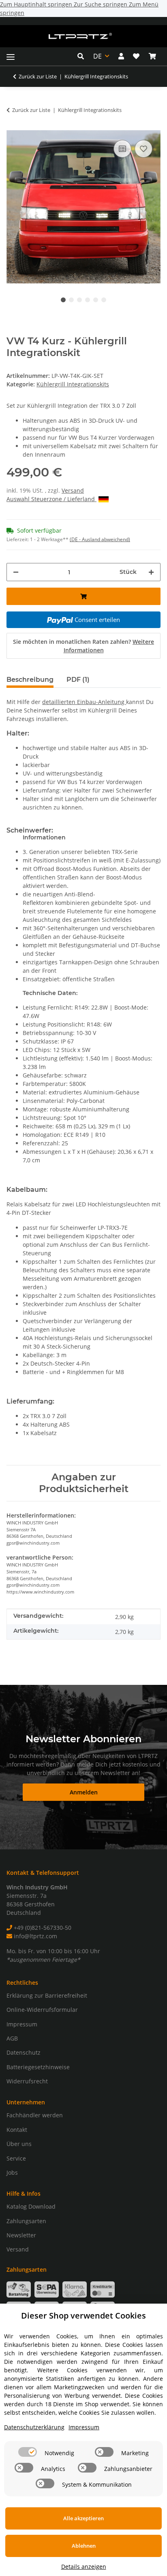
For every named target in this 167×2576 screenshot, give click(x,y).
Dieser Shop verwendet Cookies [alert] (83, 2316)
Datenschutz (24, 2052)
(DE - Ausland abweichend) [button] (100, 539)
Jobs (12, 2172)
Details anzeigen (84, 2567)
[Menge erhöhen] (151, 572)
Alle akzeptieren (83, 2518)
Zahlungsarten (26, 2221)
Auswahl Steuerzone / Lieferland (51, 499)
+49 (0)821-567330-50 (42, 1928)
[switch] (28, 2452)
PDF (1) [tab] (78, 680)
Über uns (19, 2144)
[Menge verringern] (16, 572)
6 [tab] (104, 300)
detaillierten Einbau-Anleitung (84, 702)
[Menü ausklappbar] (11, 56)
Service (16, 2158)
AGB (12, 2038)
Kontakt (17, 2130)
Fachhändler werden (35, 2115)
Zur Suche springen (101, 4)
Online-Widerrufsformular (42, 2010)
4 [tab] (88, 300)
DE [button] (97, 56)
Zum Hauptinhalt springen (37, 4)
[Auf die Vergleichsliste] (122, 149)
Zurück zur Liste (38, 76)
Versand (73, 490)
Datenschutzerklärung (34, 2427)
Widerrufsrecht (27, 2081)
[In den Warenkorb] (13, 126)
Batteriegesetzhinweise (38, 2067)
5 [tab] (96, 300)
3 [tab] (79, 300)
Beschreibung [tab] (30, 680)
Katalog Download (31, 2206)
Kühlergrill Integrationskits (73, 384)
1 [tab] (63, 300)
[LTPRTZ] (80, 36)
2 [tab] (71, 300)
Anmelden (84, 1792)
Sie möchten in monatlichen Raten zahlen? (83, 646)
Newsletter (21, 2235)
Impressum (22, 2024)
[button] (83, 56)
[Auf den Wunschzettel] (143, 149)
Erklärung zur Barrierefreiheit (47, 1995)
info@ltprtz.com (35, 1936)
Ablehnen (84, 2546)
